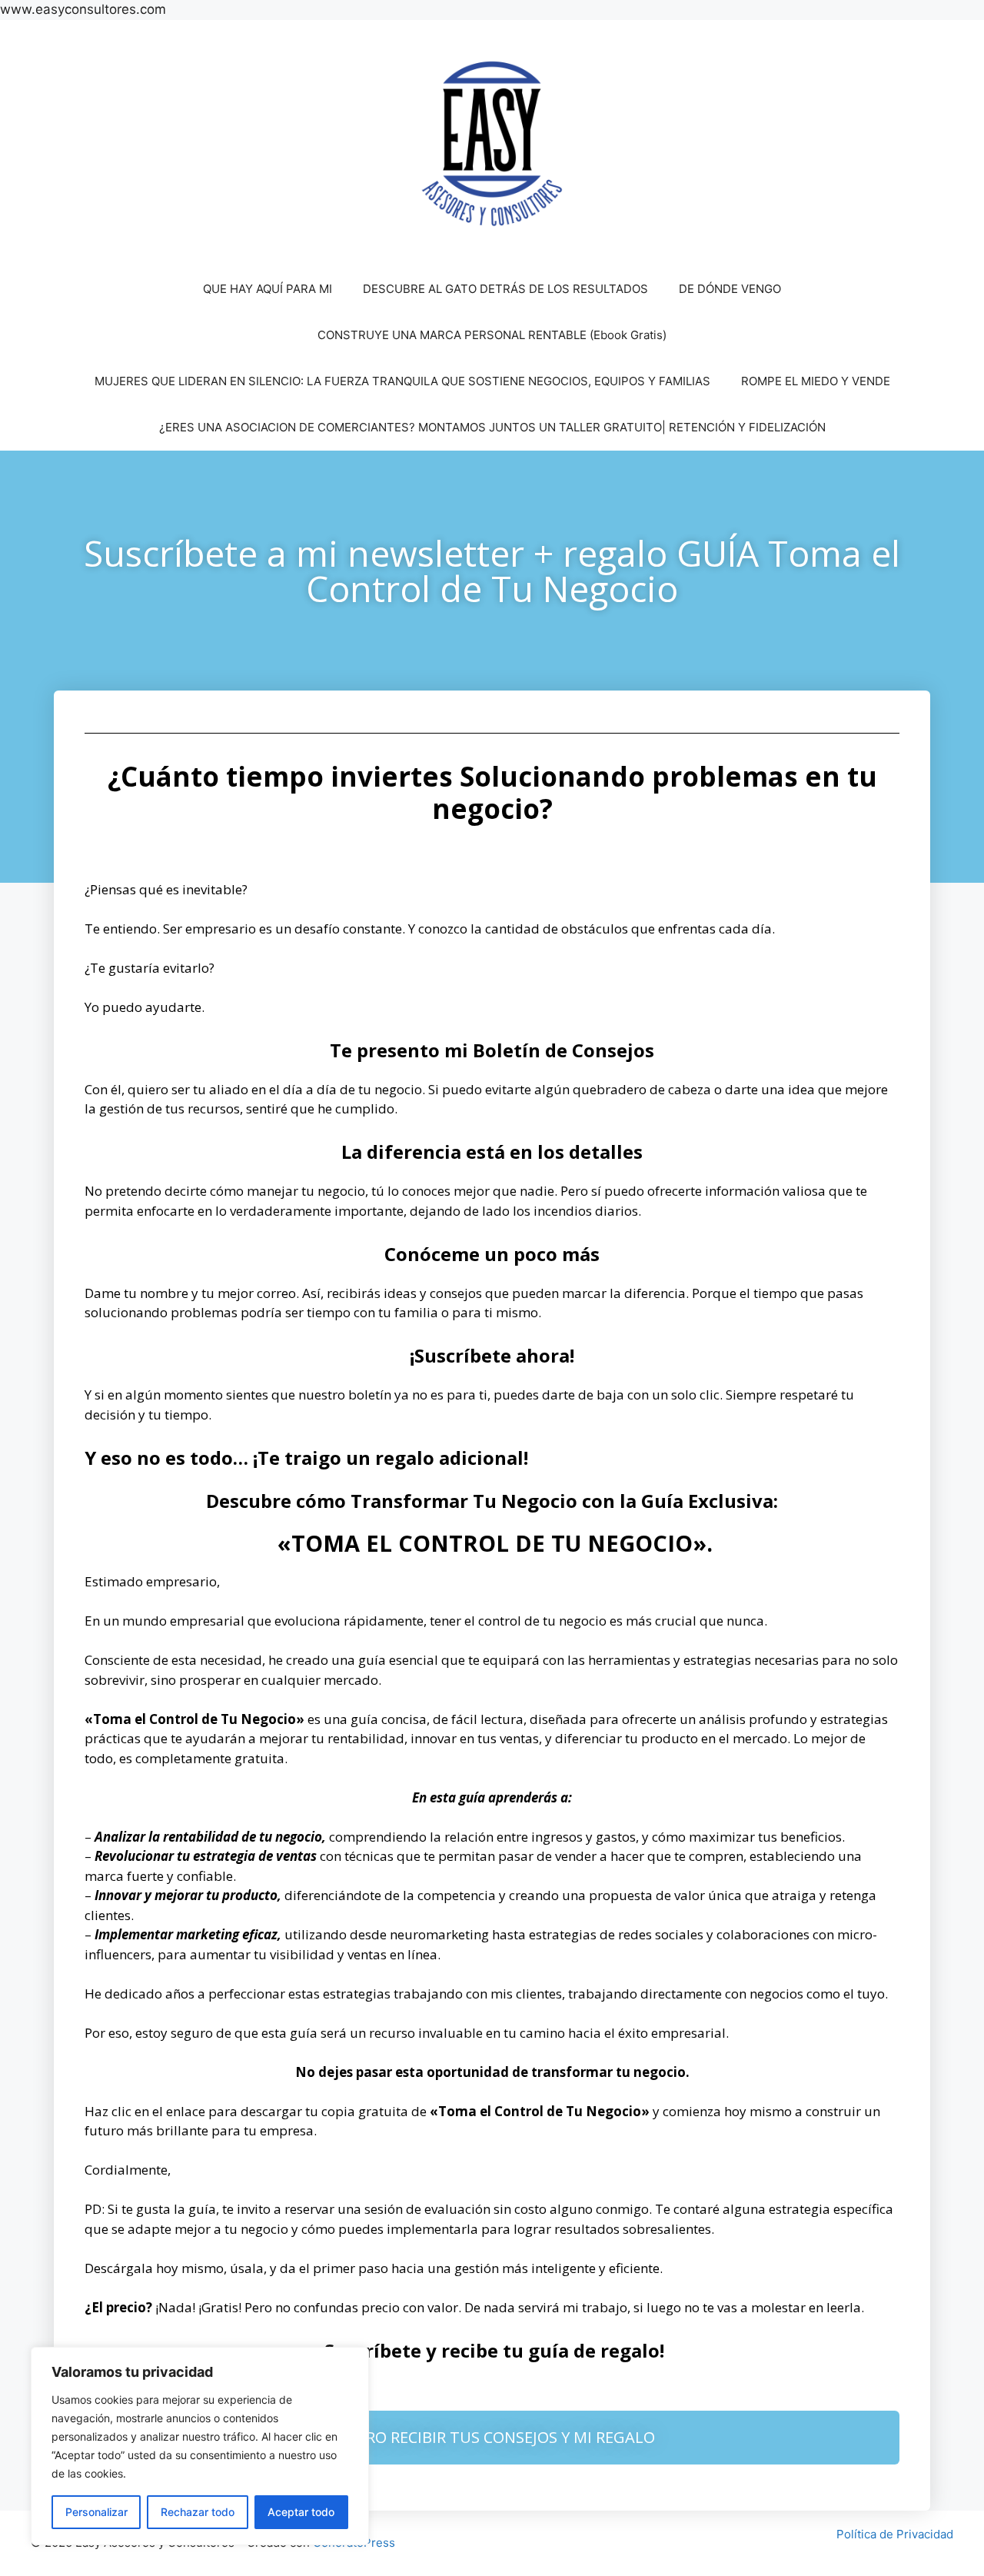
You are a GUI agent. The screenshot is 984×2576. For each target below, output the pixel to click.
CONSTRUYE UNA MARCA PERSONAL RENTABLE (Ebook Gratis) (492, 335)
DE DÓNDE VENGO (730, 289)
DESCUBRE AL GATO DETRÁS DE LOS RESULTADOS (505, 289)
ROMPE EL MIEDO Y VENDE (816, 381)
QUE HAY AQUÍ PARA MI (268, 289)
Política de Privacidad (895, 2534)
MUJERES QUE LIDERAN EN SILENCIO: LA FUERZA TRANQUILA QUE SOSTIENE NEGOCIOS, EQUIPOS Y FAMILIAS (402, 381)
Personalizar (96, 2512)
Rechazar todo (198, 2512)
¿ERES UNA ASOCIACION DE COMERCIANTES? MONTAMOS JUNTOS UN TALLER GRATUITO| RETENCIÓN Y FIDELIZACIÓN (492, 427)
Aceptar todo (301, 2512)
